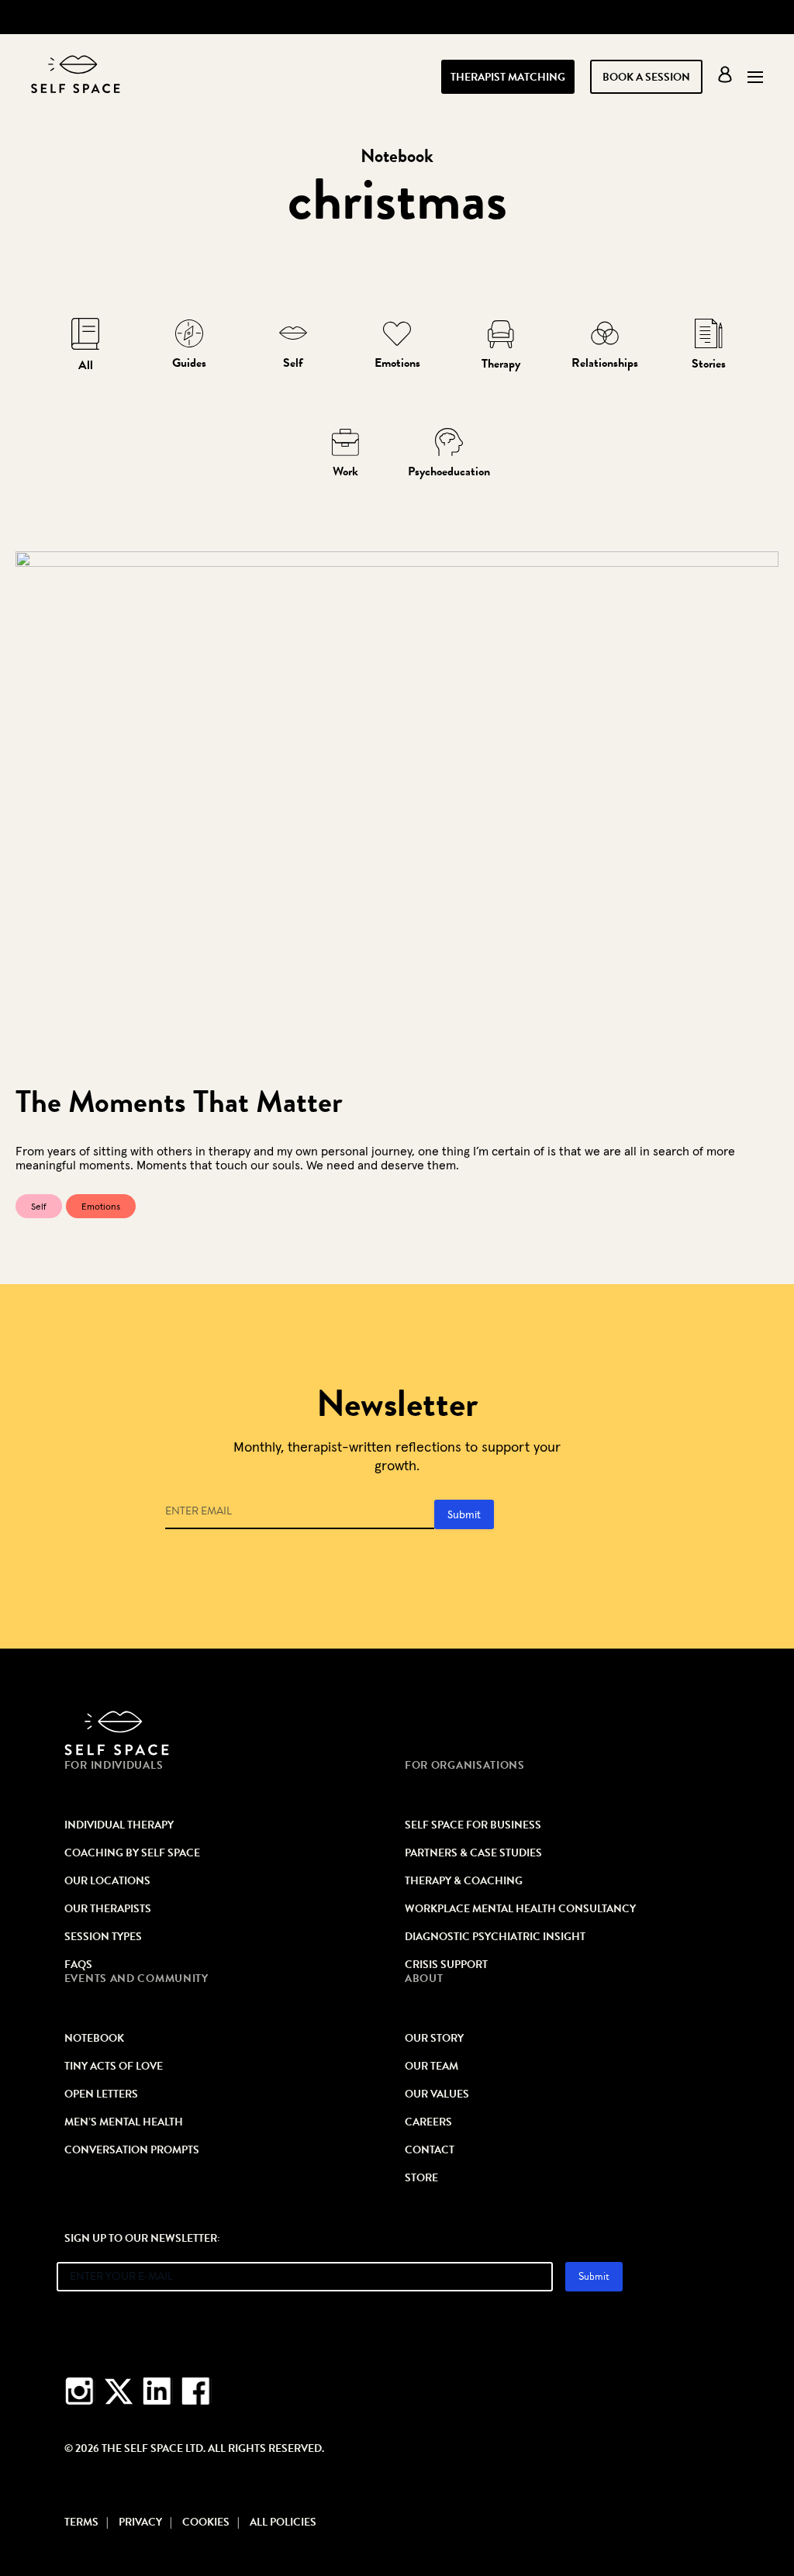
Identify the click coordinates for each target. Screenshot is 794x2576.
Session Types (103, 1937)
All (86, 365)
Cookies (206, 2522)
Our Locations (107, 1881)
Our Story (434, 2039)
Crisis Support (446, 1965)
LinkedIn (157, 2392)
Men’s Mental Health (124, 2122)
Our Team (432, 2067)
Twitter (119, 2392)
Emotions (397, 363)
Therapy (501, 364)
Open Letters (101, 2094)
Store (421, 2178)
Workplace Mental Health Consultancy (520, 1909)
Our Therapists (108, 1909)
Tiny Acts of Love (114, 2067)
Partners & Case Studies (473, 1853)
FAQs (78, 1965)
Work (345, 471)
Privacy (140, 2522)
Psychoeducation (449, 471)
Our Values (437, 2094)
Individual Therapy (119, 1825)
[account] (725, 78)
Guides (189, 363)
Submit (464, 1514)
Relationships (605, 363)
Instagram (80, 2392)
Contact (430, 2150)
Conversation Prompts (132, 2150)
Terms (81, 2522)
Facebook (196, 2392)
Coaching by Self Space (132, 1853)
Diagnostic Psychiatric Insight (495, 1937)
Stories (709, 364)
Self (293, 363)
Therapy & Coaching (464, 1881)
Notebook (94, 2039)
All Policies (283, 2522)
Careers (428, 2122)
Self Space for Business (473, 1825)
